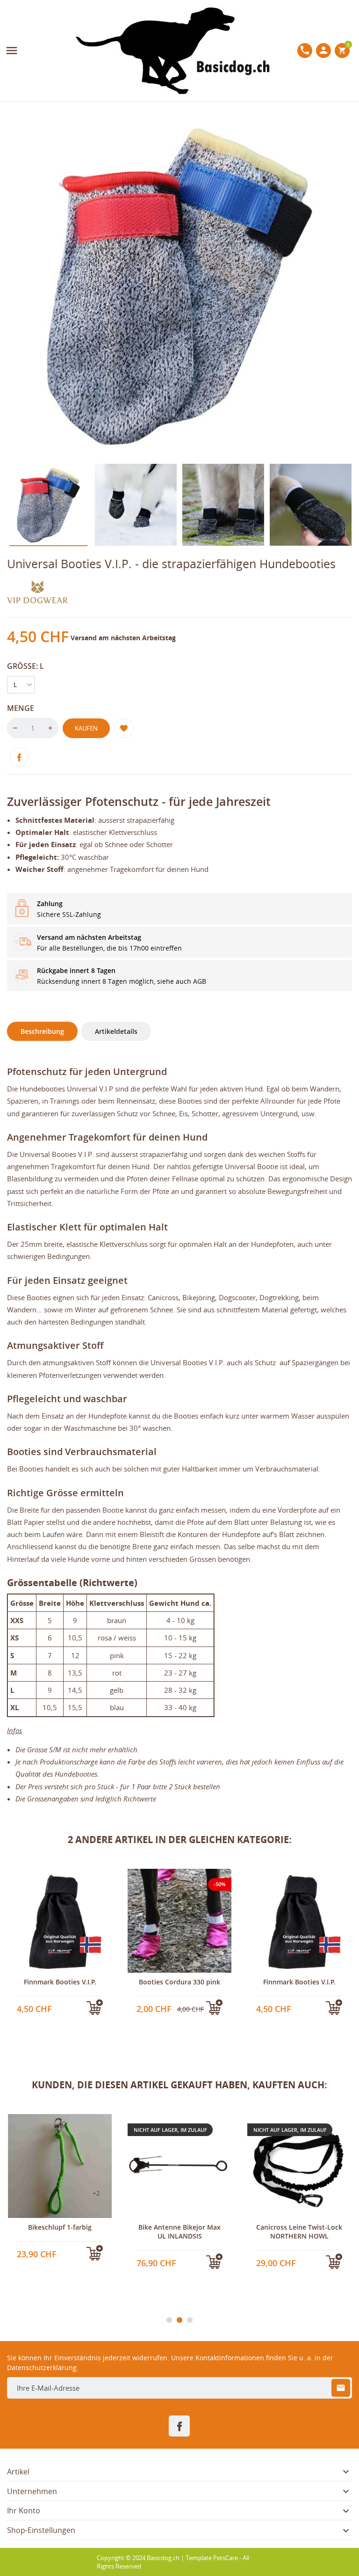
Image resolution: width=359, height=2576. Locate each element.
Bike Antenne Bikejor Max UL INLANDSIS (60, 2231)
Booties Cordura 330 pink (60, 1982)
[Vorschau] (43, 2011)
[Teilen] (19, 757)
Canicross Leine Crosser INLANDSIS (299, 2231)
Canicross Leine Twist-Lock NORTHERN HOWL (179, 2231)
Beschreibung (42, 1031)
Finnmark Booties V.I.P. (180, 1982)
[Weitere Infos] (60, 2011)
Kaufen (86, 728)
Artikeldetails (116, 1031)
